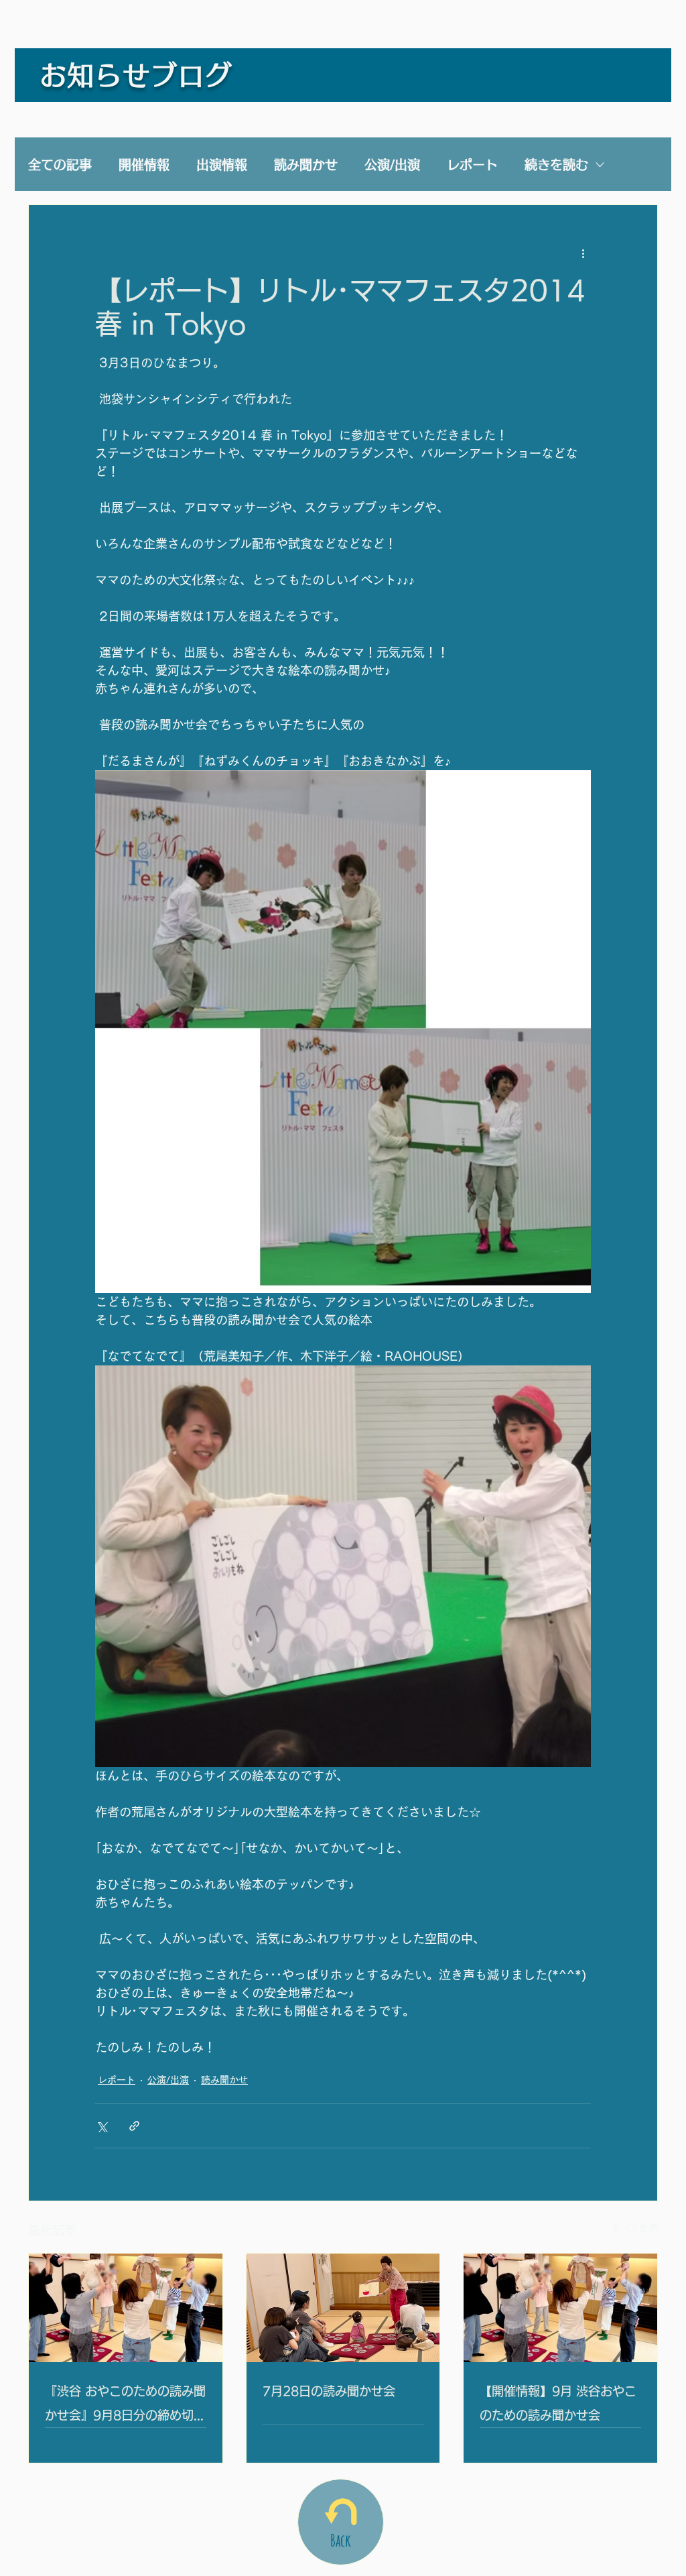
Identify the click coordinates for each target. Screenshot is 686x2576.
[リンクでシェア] (134, 2126)
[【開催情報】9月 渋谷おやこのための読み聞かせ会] (560, 2308)
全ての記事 (60, 165)
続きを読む (556, 165)
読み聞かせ (306, 165)
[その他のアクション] (583, 253)
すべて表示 (634, 2228)
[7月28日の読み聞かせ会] (343, 2308)
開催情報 (144, 165)
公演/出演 (392, 165)
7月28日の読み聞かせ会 (329, 2391)
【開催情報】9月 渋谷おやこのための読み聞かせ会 (558, 2403)
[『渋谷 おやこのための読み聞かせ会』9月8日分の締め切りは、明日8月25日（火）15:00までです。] (126, 2308)
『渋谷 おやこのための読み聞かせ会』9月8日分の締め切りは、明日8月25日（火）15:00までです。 (125, 2406)
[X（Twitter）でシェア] (101, 2126)
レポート (472, 165)
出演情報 (222, 165)
